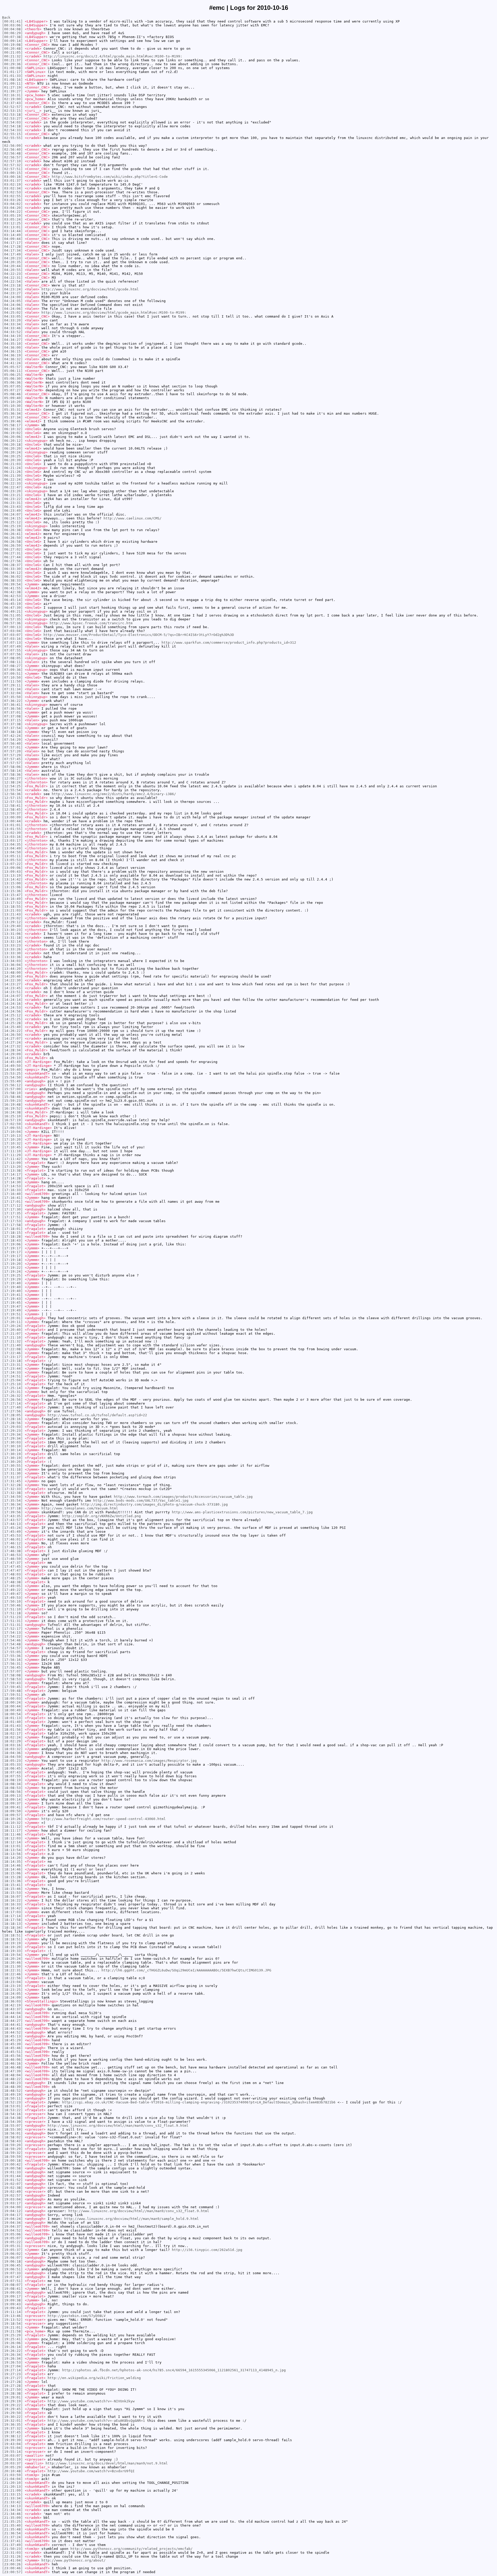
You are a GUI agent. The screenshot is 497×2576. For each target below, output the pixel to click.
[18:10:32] (12, 1823)
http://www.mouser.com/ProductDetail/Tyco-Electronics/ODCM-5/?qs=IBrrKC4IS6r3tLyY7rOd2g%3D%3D (139, 635)
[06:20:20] (12, 448)
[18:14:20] (12, 1858)
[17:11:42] (12, 1159)
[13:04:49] (12, 848)
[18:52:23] (12, 2102)
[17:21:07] (12, 1334)
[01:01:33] (12, 76)
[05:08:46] (12, 394)
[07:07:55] (12, 650)
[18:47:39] (12, 2071)
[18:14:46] (12, 1865)
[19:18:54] (12, 2324)
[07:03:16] (12, 639)
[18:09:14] (12, 1799)
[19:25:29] (12, 2335)
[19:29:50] (12, 2413)
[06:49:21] (12, 611)
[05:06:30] (12, 379)
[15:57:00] (12, 1089)
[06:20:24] (12, 452)
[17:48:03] (12, 1574)
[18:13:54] (12, 1850)
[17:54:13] (12, 1632)
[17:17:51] (12, 1217)
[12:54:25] (12, 786)
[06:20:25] (12, 456)
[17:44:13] (12, 1524)
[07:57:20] (12, 751)
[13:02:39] (12, 833)
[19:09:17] (12, 2296)
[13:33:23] (12, 945)
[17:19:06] (12, 1244)
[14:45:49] (12, 1062)
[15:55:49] (12, 1081)
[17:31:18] (12, 1469)
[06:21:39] (12, 476)
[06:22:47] (12, 487)
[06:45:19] (12, 604)
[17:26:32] (12, 1396)
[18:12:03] (12, 1838)
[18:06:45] (12, 1768)
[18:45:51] (12, 2052)
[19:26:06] (12, 2343)
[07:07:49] (12, 646)
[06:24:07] (12, 514)
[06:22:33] (12, 483)
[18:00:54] (12, 1714)
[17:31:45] (12, 1481)
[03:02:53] (12, 192)
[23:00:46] (12, 2568)
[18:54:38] (12, 2118)
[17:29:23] (12, 1431)
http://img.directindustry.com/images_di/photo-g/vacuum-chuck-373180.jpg (154, 1504)
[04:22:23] (12, 274)
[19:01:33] (12, 2172)
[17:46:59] (12, 1559)
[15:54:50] (12, 1077)
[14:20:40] (12, 976)
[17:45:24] (12, 1528)
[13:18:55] (12, 907)
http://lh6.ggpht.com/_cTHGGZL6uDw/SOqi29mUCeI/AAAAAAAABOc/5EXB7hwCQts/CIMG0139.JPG (186, 1970)
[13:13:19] (12, 875)
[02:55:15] (12, 134)
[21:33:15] (12, 2494)
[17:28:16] (12, 1419)
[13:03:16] (12, 837)
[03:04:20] (12, 208)
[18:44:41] (12, 2025)
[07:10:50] (12, 677)
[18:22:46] (12, 1974)
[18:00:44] (12, 1706)
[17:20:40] (12, 1330)
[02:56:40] (12, 149)
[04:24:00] (12, 297)
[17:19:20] (12, 1264)
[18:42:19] (12, 2005)
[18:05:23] (12, 1761)
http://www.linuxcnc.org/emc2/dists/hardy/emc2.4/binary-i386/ (114, 794)
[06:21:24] (12, 468)
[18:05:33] (12, 1764)
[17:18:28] (12, 1236)
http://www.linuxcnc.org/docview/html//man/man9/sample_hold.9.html (131, 2219)
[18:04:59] (12, 1757)
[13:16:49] (12, 899)
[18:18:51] (12, 1935)
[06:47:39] (12, 608)
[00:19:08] (12, 45)
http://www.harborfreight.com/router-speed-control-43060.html (104, 1819)
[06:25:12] (12, 522)
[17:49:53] (12, 1598)
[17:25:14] (12, 1388)
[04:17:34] (12, 250)
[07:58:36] (12, 775)
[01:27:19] (12, 87)
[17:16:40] (12, 1194)
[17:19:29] (12, 1279)
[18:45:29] (12, 2040)
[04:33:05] (12, 316)
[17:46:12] (12, 1543)
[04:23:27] (12, 293)
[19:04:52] (12, 2230)
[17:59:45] (12, 1687)
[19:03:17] (12, 2203)
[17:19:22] (12, 1268)
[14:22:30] (12, 980)
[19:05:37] (12, 2250)
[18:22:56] (12, 1978)
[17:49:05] (12, 1586)
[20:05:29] (12, 2467)
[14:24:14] (12, 1000)
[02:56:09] (12, 146)
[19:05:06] (12, 2234)
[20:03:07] (12, 2456)
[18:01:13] (12, 1718)
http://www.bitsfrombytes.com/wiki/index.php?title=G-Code (110, 177)
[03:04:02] (12, 204)
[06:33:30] (12, 569)
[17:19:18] (12, 1260)
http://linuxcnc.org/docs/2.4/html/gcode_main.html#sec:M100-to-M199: (113, 56)
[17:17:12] (12, 1205)
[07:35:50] (12, 697)
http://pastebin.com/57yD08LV (77, 2316)
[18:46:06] (12, 2060)
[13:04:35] (12, 844)
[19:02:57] (12, 2195)
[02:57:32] (12, 165)
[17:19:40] (12, 1283)
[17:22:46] (12, 1353)
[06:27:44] (12, 557)
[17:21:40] (12, 1345)
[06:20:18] (12, 445)
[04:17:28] (12, 247)
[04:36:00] (12, 347)
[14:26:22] (12, 1031)
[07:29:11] (12, 685)
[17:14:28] (12, 1178)
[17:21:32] (12, 1341)
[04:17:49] (12, 254)
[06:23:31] (12, 503)
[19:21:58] (12, 2331)
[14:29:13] (12, 1058)
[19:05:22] (12, 2242)
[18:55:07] (12, 2126)
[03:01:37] (12, 181)
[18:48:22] (12, 2079)
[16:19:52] (12, 1108)
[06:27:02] (12, 549)
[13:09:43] (12, 872)
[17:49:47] (12, 1594)
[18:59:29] (12, 2149)
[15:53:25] (12, 1073)
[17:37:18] (12, 1508)
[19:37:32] (12, 2428)
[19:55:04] (12, 2448)
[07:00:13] (12, 627)
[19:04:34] (12, 2223)
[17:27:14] (12, 1403)
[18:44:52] (12, 2032)
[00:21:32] (12, 56)
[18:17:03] (12, 1912)
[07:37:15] (12, 720)
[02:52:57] (12, 107)
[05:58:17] (12, 425)
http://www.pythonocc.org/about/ (74, 2560)
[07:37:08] (12, 716)
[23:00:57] (12, 2572)
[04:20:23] (12, 258)
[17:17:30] (12, 1209)
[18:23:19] (12, 1986)
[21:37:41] (12, 2541)
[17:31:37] (12, 1477)
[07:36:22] (12, 701)
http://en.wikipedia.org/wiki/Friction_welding (94, 2378)
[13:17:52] (12, 903)
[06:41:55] (12, 588)
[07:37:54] (12, 728)
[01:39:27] (12, 91)
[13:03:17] (12, 841)
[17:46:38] (12, 1551)
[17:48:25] (12, 1578)
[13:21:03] (12, 910)
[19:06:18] (12, 2261)
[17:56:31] (12, 1664)
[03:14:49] (12, 235)
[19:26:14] (12, 2347)
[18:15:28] (12, 1877)
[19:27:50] (12, 2390)
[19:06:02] (12, 2254)
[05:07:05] (12, 386)
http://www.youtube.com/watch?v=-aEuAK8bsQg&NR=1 (96, 2421)
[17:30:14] (12, 1450)
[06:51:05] (12, 615)
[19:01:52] (12, 2180)
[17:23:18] (12, 1361)
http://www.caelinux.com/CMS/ (133, 518)
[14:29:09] (12, 1054)
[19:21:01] (12, 2327)
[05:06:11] (12, 371)
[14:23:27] (12, 984)
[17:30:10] (12, 1446)
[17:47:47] (12, 1570)
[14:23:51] (12, 992)
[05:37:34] (12, 417)
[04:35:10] (12, 344)
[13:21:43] (12, 914)
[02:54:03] (12, 122)
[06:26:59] (12, 545)
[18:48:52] (12, 2091)
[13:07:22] (12, 864)
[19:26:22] (12, 2351)
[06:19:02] (12, 433)
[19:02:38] (12, 2188)
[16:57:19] (12, 1120)
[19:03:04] (12, 2199)
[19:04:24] (12, 2219)
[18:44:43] (12, 2028)
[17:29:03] (12, 1427)
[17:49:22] (12, 1590)
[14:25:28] (12, 1023)
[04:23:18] (12, 285)
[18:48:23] (12, 2083)
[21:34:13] (12, 2506)
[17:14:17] (12, 1174)
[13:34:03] (12, 961)
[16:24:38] (12, 1112)
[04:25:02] (12, 313)
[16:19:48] (12, 1104)
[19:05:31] (12, 2246)
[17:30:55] (12, 1466)
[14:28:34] (12, 1050)
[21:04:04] (12, 2479)
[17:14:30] (12, 1182)
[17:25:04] (12, 1380)
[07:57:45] (12, 759)
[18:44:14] (12, 2017)
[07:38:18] (12, 732)
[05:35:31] (12, 410)
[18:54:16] (12, 2114)
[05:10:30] (12, 406)
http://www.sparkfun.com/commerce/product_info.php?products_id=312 (229, 643)
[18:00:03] (12, 1698)
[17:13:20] (12, 1167)
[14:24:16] (12, 1004)
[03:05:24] (12, 219)
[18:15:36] (12, 1881)
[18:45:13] (12, 2036)
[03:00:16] (12, 177)
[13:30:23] (12, 930)
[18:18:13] (12, 1924)
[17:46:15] (12, 1547)
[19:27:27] (12, 2378)
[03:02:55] (12, 196)
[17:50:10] (12, 1601)
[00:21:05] (12, 52)
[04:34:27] (12, 340)
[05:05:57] (12, 367)
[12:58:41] (12, 806)
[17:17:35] (12, 1213)
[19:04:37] (12, 2226)
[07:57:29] (12, 755)
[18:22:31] (12, 1970)
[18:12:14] (12, 1842)
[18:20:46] (12, 1962)
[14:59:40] (12, 1070)
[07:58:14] (12, 771)
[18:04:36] (12, 1753)
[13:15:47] (12, 895)
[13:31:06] (12, 934)
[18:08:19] (12, 1780)
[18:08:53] (12, 1788)
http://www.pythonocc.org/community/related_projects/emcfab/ (131, 2549)
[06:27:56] (12, 561)
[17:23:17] (12, 1357)
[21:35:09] (12, 2518)
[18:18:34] (12, 1928)
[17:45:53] (12, 1535)
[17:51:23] (12, 1617)
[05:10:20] (12, 402)
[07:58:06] (12, 767)
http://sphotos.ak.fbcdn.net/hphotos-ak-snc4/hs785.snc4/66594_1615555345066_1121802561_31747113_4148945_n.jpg (174, 2370)
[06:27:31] (12, 553)
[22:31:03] (12, 2553)
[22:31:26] (12, 2556)
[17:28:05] (12, 1415)
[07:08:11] (12, 662)
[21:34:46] (12, 2514)
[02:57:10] (12, 161)
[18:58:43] (12, 2141)
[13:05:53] (12, 860)
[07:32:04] (12, 693)
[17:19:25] (12, 1275)
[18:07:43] (12, 1772)
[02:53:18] (12, 115)
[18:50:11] (12, 2098)
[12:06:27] (12, 778)
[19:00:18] (12, 2160)
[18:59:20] (12, 2145)
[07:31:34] (12, 689)
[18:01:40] (12, 1722)
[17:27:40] (12, 1407)
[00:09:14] (12, 41)
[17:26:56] (12, 1400)
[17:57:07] (12, 1671)
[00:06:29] (12, 33)
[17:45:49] (12, 1532)
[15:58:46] (12, 1097)
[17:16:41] (12, 1198)
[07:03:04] (12, 631)
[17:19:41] (12, 1295)
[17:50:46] (12, 1605)
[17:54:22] (12, 1636)
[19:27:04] (12, 2366)
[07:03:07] (12, 635)
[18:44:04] (12, 2013)
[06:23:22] (12, 499)
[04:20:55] (12, 270)
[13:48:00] (12, 973)
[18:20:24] (12, 1959)
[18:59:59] (12, 2157)
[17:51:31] (12, 1621)
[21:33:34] (12, 2498)
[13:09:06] (12, 868)
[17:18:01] (12, 1229)
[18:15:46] (12, 1889)
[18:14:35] (12, 1862)
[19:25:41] (12, 2339)
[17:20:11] (12, 1322)
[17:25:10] (12, 1384)
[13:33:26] (12, 949)
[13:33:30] (12, 953)
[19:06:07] (12, 2258)
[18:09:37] (12, 1803)
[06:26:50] (12, 538)
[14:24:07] (12, 996)
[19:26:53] (12, 2362)
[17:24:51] (12, 1376)
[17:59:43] (12, 1683)
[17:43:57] (12, 1520)
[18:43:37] (12, 2009)
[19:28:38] (12, 2393)
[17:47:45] (12, 1566)
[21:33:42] (12, 2502)
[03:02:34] (12, 188)
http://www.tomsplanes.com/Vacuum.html (80, 1508)
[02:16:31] (12, 95)
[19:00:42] (12, 2164)
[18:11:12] (12, 1827)
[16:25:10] (12, 1116)
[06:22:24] (12, 479)
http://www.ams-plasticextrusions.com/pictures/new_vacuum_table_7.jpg (242, 1512)
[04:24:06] (12, 305)
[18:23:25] (12, 1990)
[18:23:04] (12, 1982)
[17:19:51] (12, 1314)
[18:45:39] (12, 2044)
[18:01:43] (12, 1726)
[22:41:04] (12, 2560)
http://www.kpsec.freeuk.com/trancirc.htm (91, 623)
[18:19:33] (12, 1951)
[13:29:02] (12, 918)
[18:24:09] (12, 1997)
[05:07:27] (12, 390)
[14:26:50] (12, 1035)
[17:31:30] (12, 1473)
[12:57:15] (12, 798)
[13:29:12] (12, 922)
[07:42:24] (12, 736)
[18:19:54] (12, 1955)
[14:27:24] (12, 1042)
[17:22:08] (12, 1349)
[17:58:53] (12, 1679)
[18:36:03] (12, 2001)
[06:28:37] (12, 565)
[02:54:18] (12, 126)
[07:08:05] (12, 658)
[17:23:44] (12, 1368)
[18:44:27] (12, 2021)
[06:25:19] (12, 526)
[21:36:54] (12, 2533)
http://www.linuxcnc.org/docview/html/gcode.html (90, 289)
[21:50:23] (12, 2549)
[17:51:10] (12, 1609)
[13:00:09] (12, 817)
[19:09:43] (12, 2304)
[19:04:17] (12, 2215)
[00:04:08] (12, 29)
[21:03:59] (12, 2475)
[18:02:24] (12, 1737)
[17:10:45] (12, 1147)
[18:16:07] (12, 1896)
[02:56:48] (12, 153)
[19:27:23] (12, 2374)
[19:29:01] (12, 2397)
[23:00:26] (12, 2564)
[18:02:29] (12, 1741)
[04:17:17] (12, 243)
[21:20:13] (12, 2487)
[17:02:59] (12, 1124)
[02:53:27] (12, 118)
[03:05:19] (12, 215)
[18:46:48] (12, 2067)
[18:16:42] (12, 1908)
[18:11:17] (12, 1830)
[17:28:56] (12, 1423)
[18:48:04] (12, 2075)
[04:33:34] (12, 324)
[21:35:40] (12, 2525)
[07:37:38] (12, 724)
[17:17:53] (12, 1221)
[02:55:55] (12, 138)
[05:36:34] (12, 413)
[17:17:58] (12, 1225)
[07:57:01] (12, 747)
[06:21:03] (12, 464)
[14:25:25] (12, 1019)
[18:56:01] (12, 2133)
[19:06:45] (12, 2265)
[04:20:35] (12, 262)
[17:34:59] (12, 1497)
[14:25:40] (12, 1027)
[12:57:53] (12, 802)
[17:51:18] (12, 1613)
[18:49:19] (12, 2094)
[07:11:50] (12, 681)
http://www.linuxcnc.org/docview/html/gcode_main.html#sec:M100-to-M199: (114, 313)
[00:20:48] (12, 49)
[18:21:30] (12, 1966)
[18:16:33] (12, 1904)
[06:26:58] (12, 542)
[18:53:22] (12, 2110)
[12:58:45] (12, 809)
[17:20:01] (12, 1318)
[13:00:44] (12, 821)
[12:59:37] (12, 813)
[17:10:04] (12, 1132)
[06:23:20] (12, 491)
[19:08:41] (12, 2289)
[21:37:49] (12, 2545)
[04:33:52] (12, 332)
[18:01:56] (12, 1730)
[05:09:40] (12, 398)
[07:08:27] (12, 666)
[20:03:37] (12, 2463)
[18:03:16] (12, 1745)
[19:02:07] (12, 2184)
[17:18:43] (12, 1240)
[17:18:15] (12, 1233)
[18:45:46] (12, 2048)
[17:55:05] (12, 1652)
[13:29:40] (12, 926)
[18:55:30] (12, 2129)
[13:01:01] (12, 825)
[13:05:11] (12, 856)
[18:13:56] (12, 1854)
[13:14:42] (12, 879)
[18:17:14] (12, 1916)
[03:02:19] (12, 184)
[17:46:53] (12, 1555)
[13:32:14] (12, 941)
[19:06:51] (12, 2269)
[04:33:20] (12, 320)
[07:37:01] (12, 712)
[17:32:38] (12, 1493)
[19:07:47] (12, 2277)
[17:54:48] (12, 1644)
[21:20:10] (12, 2483)
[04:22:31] (12, 278)
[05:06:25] (12, 375)
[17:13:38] (12, 1170)
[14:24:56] (12, 1011)
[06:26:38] (12, 530)
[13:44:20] (12, 969)
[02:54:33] (12, 130)
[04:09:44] (12, 239)
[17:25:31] (12, 1392)
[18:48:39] (12, 2087)
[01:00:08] (12, 68)
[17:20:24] (12, 1326)
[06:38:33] (12, 580)
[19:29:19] (12, 2401)
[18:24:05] (12, 1994)
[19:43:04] (12, 2444)
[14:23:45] (12, 988)
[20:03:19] (12, 2459)
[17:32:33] (12, 1489)
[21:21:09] (12, 2490)
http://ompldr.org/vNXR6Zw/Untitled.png (101, 1516)
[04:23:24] (12, 289)
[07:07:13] (12, 643)
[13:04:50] (12, 852)
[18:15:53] (12, 1893)
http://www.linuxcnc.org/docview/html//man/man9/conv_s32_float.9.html (118, 2126)
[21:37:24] (12, 2537)
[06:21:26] (12, 472)
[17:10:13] (12, 1136)
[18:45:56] (12, 2056)
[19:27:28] (12, 2382)
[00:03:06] (12, 25)
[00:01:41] (12, 21)
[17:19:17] (12, 1248)
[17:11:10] (12, 1151)
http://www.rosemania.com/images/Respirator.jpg (149, 1761)
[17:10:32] (12, 1143)
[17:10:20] (12, 1139)
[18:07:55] (12, 1776)
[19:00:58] (12, 2168)
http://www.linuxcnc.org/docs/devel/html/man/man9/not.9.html (107, 2463)
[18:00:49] (12, 1710)
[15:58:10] (12, 1093)
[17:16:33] (12, 1190)
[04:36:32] (12, 359)
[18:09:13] (12, 1796)
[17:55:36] (12, 1656)
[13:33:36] (12, 957)
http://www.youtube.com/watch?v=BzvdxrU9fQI (91, 2471)
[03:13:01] (12, 227)
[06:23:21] (12, 495)
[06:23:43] (12, 507)
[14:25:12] (12, 1015)
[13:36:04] (12, 965)
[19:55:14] (12, 2452)
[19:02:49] (12, 2192)
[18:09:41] (12, 1807)
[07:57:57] (12, 763)
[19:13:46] (12, 2316)
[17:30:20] (12, 1462)
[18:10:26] (12, 1819)
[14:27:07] (12, 1039)
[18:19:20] (12, 1947)
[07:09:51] (12, 674)
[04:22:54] (12, 281)
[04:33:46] (12, 328)
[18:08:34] (12, 1784)
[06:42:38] (12, 592)
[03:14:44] (12, 231)
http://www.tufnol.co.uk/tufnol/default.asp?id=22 (97, 1415)
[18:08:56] (12, 1792)
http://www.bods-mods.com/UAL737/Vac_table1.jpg (141, 1500)
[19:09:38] (12, 2300)
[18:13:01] (12, 1846)
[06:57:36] (12, 623)
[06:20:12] (12, 441)
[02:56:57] (12, 157)
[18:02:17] (12, 1733)
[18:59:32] (12, 2153)
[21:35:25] (12, 2522)
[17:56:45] (12, 1667)
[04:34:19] (12, 336)
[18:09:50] (12, 1811)
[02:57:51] (12, 169)
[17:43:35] (12, 1516)
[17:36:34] (12, 1504)
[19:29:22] (12, 2405)
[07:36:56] (12, 709)
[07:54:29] (12, 740)
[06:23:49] (12, 511)
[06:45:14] (12, 600)
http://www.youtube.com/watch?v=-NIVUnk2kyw (91, 2401)
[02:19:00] (12, 99)
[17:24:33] (12, 1372)
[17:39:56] (12, 1512)
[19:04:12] (12, 2211)
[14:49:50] (12, 1066)
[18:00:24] (12, 1702)
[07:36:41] (12, 705)
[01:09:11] (12, 83)
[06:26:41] (12, 534)
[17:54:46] (12, 1640)
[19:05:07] (12, 2238)
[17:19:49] (12, 1310)
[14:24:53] (12, 1007)
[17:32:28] (12, 1485)
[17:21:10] (12, 1337)
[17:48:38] (12, 1582)
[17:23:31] (12, 1365)
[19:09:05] (12, 2292)
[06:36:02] (12, 577)
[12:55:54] (12, 790)
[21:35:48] (12, 2529)
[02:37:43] (12, 103)
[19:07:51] (12, 2281)
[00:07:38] (12, 37)
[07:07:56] (12, 654)
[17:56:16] (12, 1660)
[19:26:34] (12, 2355)
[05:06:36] (12, 382)
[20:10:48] (12, 2471)
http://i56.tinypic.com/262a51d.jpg (207, 2250)
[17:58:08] (12, 1675)
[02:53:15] (12, 111)
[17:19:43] (12, 1299)
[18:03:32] (12, 1749)
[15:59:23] (12, 1101)
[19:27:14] (12, 2370)
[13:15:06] (12, 887)
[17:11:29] (12, 1155)
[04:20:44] (12, 266)
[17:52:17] (12, 1629)
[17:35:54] (12, 1500)
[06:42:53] (12, 596)
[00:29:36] (12, 64)
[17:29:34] (12, 1434)
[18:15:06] (12, 1873)
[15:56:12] (12, 1085)
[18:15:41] (12, 1885)
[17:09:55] (12, 1128)
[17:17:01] (12, 1202)
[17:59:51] (12, 1695)
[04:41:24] (12, 363)
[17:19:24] (12, 1271)
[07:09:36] (12, 670)
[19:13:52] (12, 2320)
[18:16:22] (12, 1900)
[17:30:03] (12, 1442)
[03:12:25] (12, 223)
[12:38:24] (12, 782)
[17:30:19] (12, 1454)
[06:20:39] (12, 460)
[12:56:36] (12, 794)
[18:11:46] (12, 1834)
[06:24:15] (12, 518)
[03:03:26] (12, 200)
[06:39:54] (12, 584)
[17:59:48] (12, 1691)
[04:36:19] (12, 355)
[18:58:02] (12, 2137)
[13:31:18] (12, 938)
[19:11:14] (12, 2312)
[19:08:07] (12, 2285)
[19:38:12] (12, 2436)
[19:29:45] (12, 2409)
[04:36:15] (12, 351)
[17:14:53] (12, 1186)
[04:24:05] (12, 301)
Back (6, 17)
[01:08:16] (12, 80)
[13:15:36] (12, 891)
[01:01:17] (12, 72)
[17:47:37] (12, 1563)
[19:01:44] (12, 2176)
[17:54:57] (12, 1648)
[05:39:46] (12, 421)
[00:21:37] (12, 60)
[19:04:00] (12, 2207)
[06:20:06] (12, 437)
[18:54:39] (12, 2122)
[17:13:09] (12, 1163)
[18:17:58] (12, 1920)
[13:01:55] (12, 829)
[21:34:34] (12, 2510)
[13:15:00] (12, 883)
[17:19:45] (12, 1302)
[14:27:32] (12, 1046)
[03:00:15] (12, 173)
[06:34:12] (12, 573)
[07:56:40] (12, 743)
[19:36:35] (12, 2424)
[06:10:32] (12, 429)
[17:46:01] (12, 1539)
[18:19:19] (12, 1943)
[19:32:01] (12, 2421)
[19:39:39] (12, 2440)
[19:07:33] (12, 2273)
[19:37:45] (12, 2432)
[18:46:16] (12, 2063)
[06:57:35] (12, 619)
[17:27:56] (12, 1411)
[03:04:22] (12, 212)
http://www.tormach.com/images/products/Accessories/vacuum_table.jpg (183, 1497)
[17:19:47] (12, 1306)
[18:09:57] (12, 1815)
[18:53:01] (12, 2106)
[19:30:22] (12, 2417)
